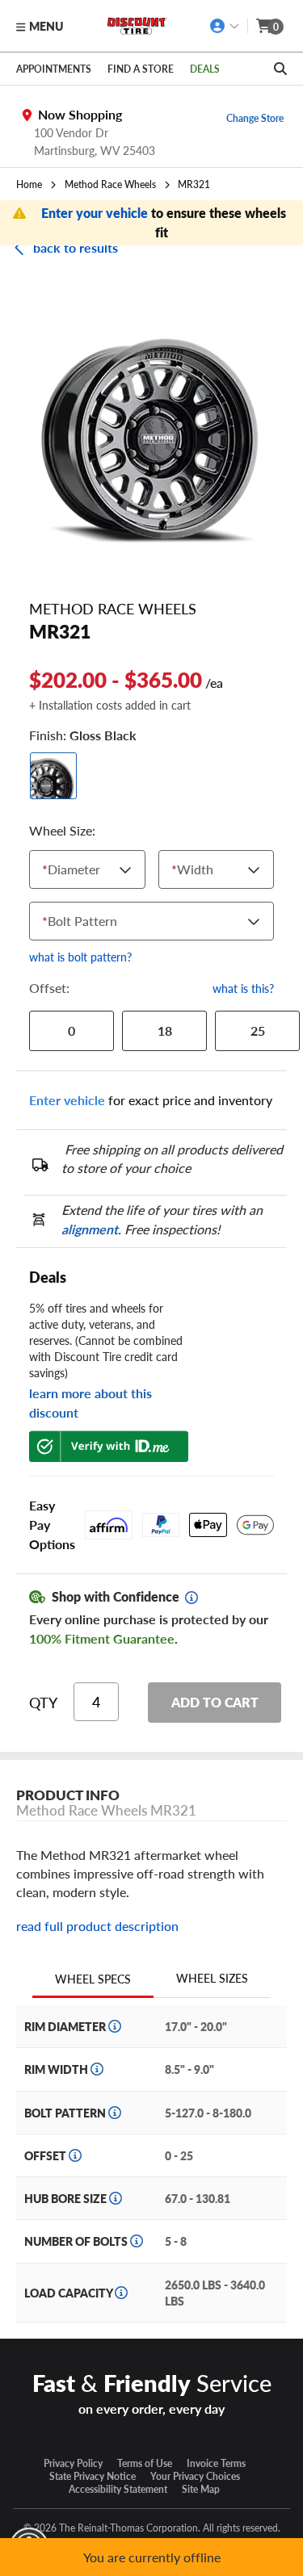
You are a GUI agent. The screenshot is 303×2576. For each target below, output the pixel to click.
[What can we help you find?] (280, 69)
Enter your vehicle (96, 213)
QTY (43, 1703)
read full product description (97, 1926)
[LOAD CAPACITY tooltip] (121, 2293)
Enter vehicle (67, 1100)
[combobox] (46, 869)
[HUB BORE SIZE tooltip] (116, 2198)
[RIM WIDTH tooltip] (97, 2069)
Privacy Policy (73, 2463)
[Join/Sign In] (225, 26)
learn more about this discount (90, 1403)
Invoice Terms (216, 2463)
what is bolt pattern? (80, 957)
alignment (90, 1229)
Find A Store (141, 69)
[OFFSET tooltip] (75, 2155)
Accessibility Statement (118, 2489)
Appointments (54, 69)
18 (165, 1030)
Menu (46, 26)
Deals (205, 69)
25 (258, 1030)
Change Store (255, 118)
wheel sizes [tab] (212, 1978)
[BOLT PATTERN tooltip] (115, 2113)
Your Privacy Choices (195, 2476)
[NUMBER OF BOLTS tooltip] (137, 2241)
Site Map (201, 2489)
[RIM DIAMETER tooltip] (115, 2026)
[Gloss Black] (53, 776)
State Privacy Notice (93, 2476)
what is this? (243, 988)
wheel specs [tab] (93, 1979)
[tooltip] (191, 1598)
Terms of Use (145, 2463)
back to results (76, 247)
